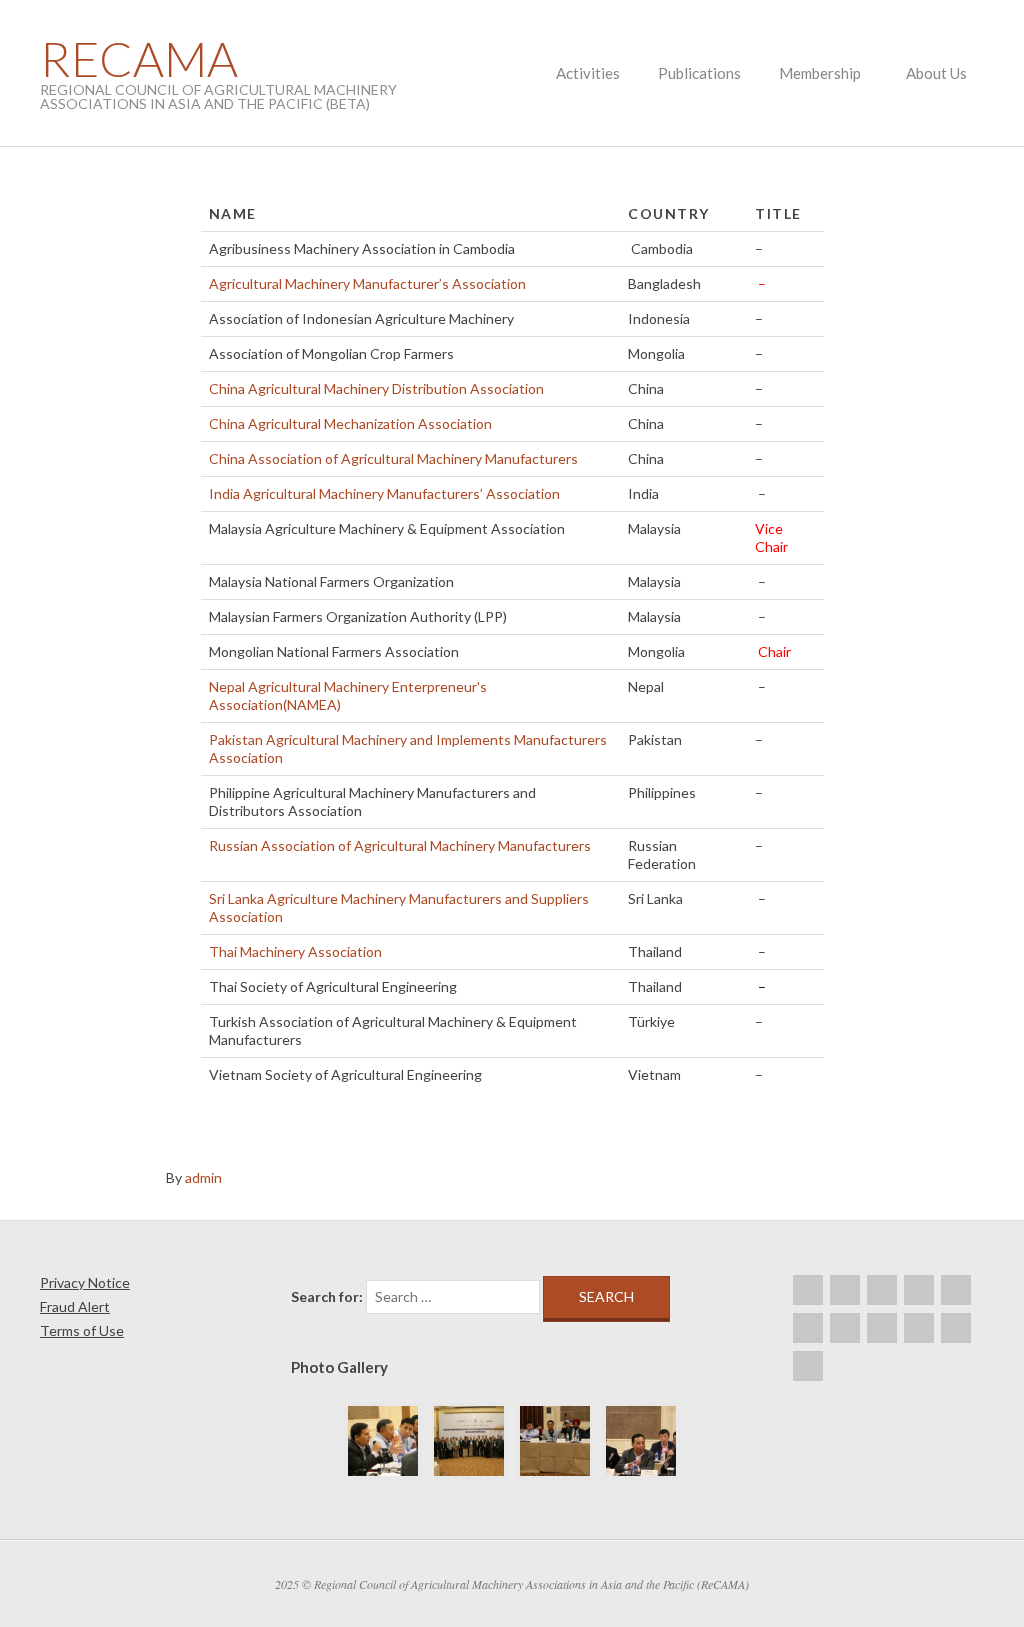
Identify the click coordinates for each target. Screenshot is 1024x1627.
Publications (699, 73)
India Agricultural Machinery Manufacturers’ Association (384, 493)
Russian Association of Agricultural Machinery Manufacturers (400, 845)
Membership (820, 73)
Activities (588, 73)
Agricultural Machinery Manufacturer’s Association (367, 283)
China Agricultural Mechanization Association (350, 423)
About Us (936, 73)
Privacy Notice (85, 1282)
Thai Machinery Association (295, 951)
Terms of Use (82, 1330)
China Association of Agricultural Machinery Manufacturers (393, 458)
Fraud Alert (75, 1306)
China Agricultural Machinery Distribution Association (376, 388)
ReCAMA (139, 58)
